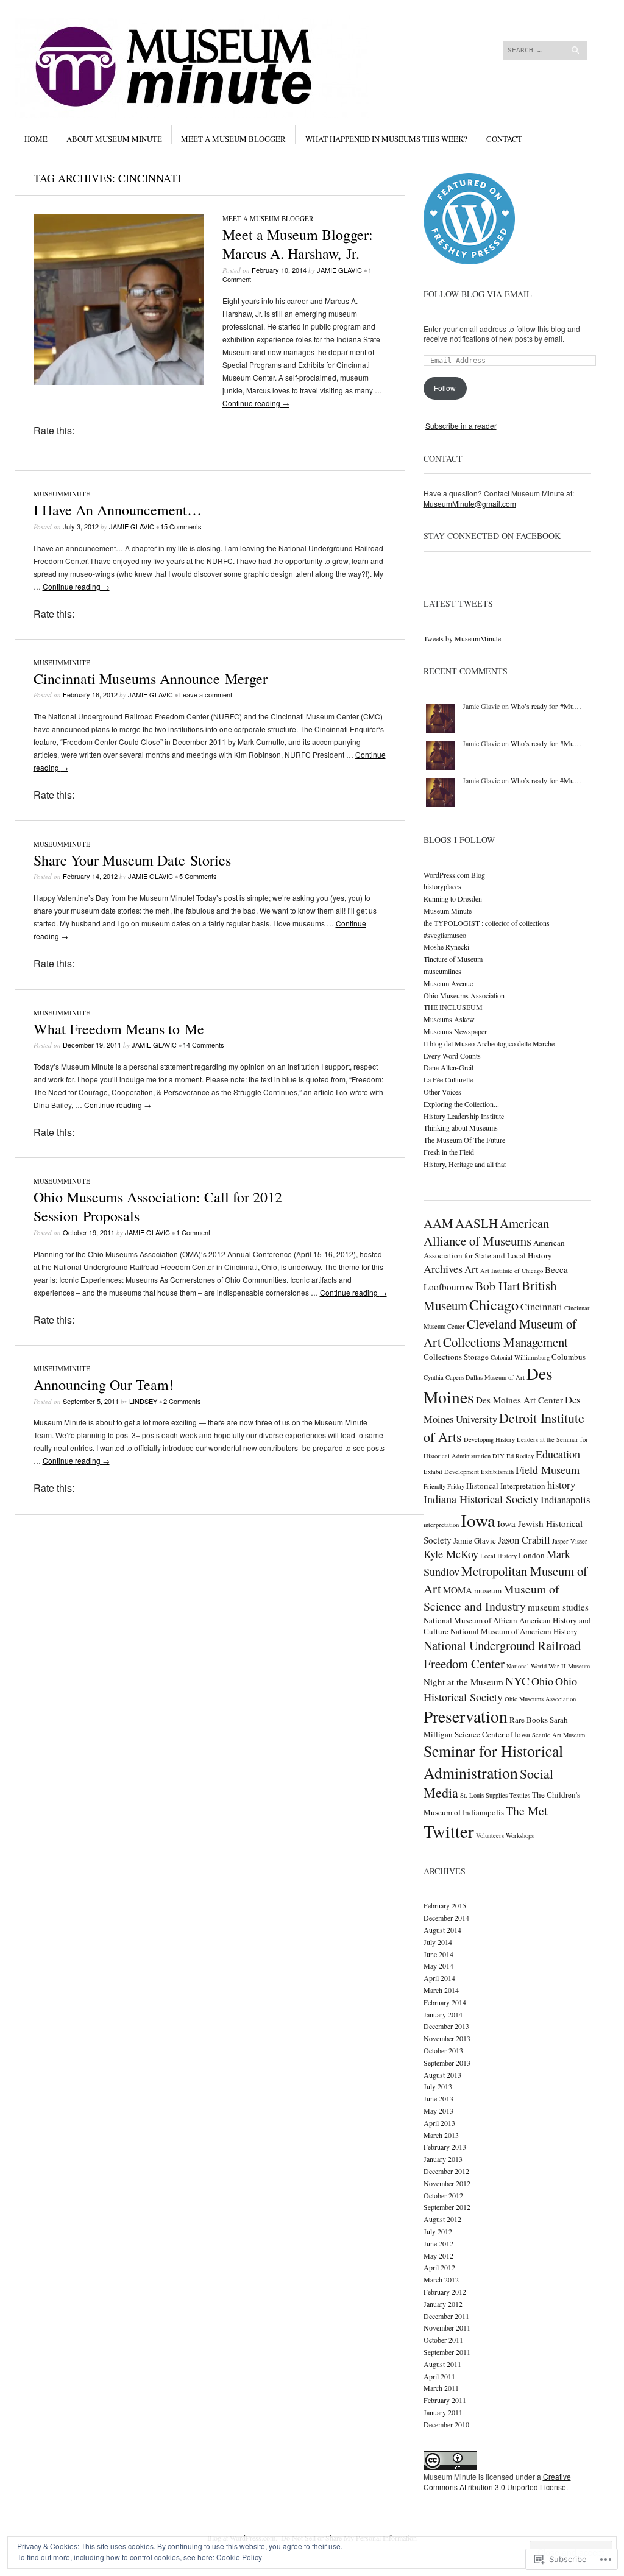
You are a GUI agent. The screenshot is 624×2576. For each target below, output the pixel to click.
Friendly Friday (444, 1486)
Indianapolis (565, 1499)
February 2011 (445, 2400)
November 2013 (447, 2038)
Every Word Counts (452, 1056)
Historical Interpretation (506, 1486)
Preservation (466, 1716)
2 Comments (182, 1401)
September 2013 (447, 2063)
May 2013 (438, 2111)
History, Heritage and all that (465, 1164)
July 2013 (438, 2086)
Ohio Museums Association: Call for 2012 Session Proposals (158, 1206)
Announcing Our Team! (104, 1385)
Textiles (520, 1795)
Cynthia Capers (444, 1377)
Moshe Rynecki (446, 947)
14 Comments (204, 1045)
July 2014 (438, 1942)
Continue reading (256, 403)
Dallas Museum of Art (495, 1377)
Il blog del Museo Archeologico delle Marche (489, 1043)
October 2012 (443, 2195)
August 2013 (442, 2075)
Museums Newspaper (455, 1031)
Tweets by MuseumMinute (462, 638)
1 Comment (193, 1232)
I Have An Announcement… (118, 510)
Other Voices (442, 1092)
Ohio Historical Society (500, 1689)
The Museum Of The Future (464, 1140)
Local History (498, 1556)
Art (471, 1269)
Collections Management (505, 1342)
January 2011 (443, 2412)
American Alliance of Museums (486, 1232)
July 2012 (438, 2231)
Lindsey (143, 1401)
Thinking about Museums (461, 1127)
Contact (504, 139)
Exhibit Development (451, 1472)
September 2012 (447, 2207)
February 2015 (445, 1905)
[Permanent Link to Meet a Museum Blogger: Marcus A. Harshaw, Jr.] (119, 382)
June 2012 (438, 2243)
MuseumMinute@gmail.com (470, 503)
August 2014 (442, 1930)
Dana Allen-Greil (448, 1067)
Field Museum (548, 1470)
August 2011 (442, 2364)
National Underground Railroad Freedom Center (502, 1654)
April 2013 (439, 2123)
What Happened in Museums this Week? (386, 139)
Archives (443, 1269)
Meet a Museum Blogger (233, 139)
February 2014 (445, 2002)
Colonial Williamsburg (520, 1357)
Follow (445, 388)
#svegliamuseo (445, 935)
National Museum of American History (514, 1631)
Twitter (449, 1831)
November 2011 (447, 2327)
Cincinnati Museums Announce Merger (151, 679)
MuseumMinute (62, 494)
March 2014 (441, 1990)
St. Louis (472, 1795)
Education (558, 1454)
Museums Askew (449, 1019)
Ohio (542, 1681)
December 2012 (446, 2171)
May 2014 (438, 1966)
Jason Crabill (524, 1540)
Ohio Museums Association (464, 995)
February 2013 (445, 2147)
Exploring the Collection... (461, 1104)
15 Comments (181, 526)
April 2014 (439, 1978)
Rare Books (529, 1720)
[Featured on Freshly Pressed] (469, 261)
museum (488, 1590)
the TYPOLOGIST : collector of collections (487, 923)
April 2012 (439, 2267)
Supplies (497, 1795)
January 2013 (443, 2159)
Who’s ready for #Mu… (546, 706)
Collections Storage (456, 1357)
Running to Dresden (453, 898)
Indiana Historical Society (481, 1499)
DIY (498, 1456)
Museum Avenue (448, 983)
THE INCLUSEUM (453, 1007)
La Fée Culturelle (448, 1079)
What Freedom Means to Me (119, 1029)
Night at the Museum (463, 1682)
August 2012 (442, 2219)
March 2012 (441, 2279)
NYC (517, 1681)
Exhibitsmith (497, 1472)
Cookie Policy (239, 2557)
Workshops (520, 1835)
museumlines (442, 971)
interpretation (441, 1525)
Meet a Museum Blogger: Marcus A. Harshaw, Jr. (298, 244)
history (561, 1485)
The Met (526, 1811)
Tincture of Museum (453, 959)
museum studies (558, 1607)
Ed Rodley (520, 1456)
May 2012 (438, 2256)
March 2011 (441, 2388)
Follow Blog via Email (478, 294)
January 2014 (443, 2014)
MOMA (458, 1590)
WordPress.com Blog (454, 875)
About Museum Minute (114, 139)
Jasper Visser (570, 1541)
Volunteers (490, 1835)
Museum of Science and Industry (491, 1597)
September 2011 (447, 2352)
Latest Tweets (458, 603)
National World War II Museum (548, 1666)
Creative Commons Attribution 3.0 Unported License (497, 2482)
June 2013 (438, 2098)
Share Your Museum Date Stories (132, 860)
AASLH (477, 1223)
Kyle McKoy (451, 1554)
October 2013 (443, 2050)
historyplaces (442, 886)
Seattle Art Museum (558, 1735)
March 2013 (441, 2135)
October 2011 (443, 2340)
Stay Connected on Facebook (492, 536)
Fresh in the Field (449, 1152)
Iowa (478, 1520)
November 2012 (447, 2183)
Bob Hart (498, 1286)
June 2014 (438, 1954)
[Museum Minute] (220, 60)
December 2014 (446, 1918)
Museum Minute (448, 911)
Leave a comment (206, 694)
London (532, 1555)
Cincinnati (541, 1306)
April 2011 (439, 2376)
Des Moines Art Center (519, 1400)
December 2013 (446, 2026)
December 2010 (446, 2424)
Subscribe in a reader (461, 425)
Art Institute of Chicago (512, 1271)
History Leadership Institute (464, 1116)
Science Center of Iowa (492, 1734)
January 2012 (443, 2304)
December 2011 (446, 2316)
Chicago (494, 1304)
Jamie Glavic (339, 270)
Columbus (569, 1357)
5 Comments (198, 876)
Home (36, 139)
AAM (438, 1223)
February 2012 (445, 2292)
